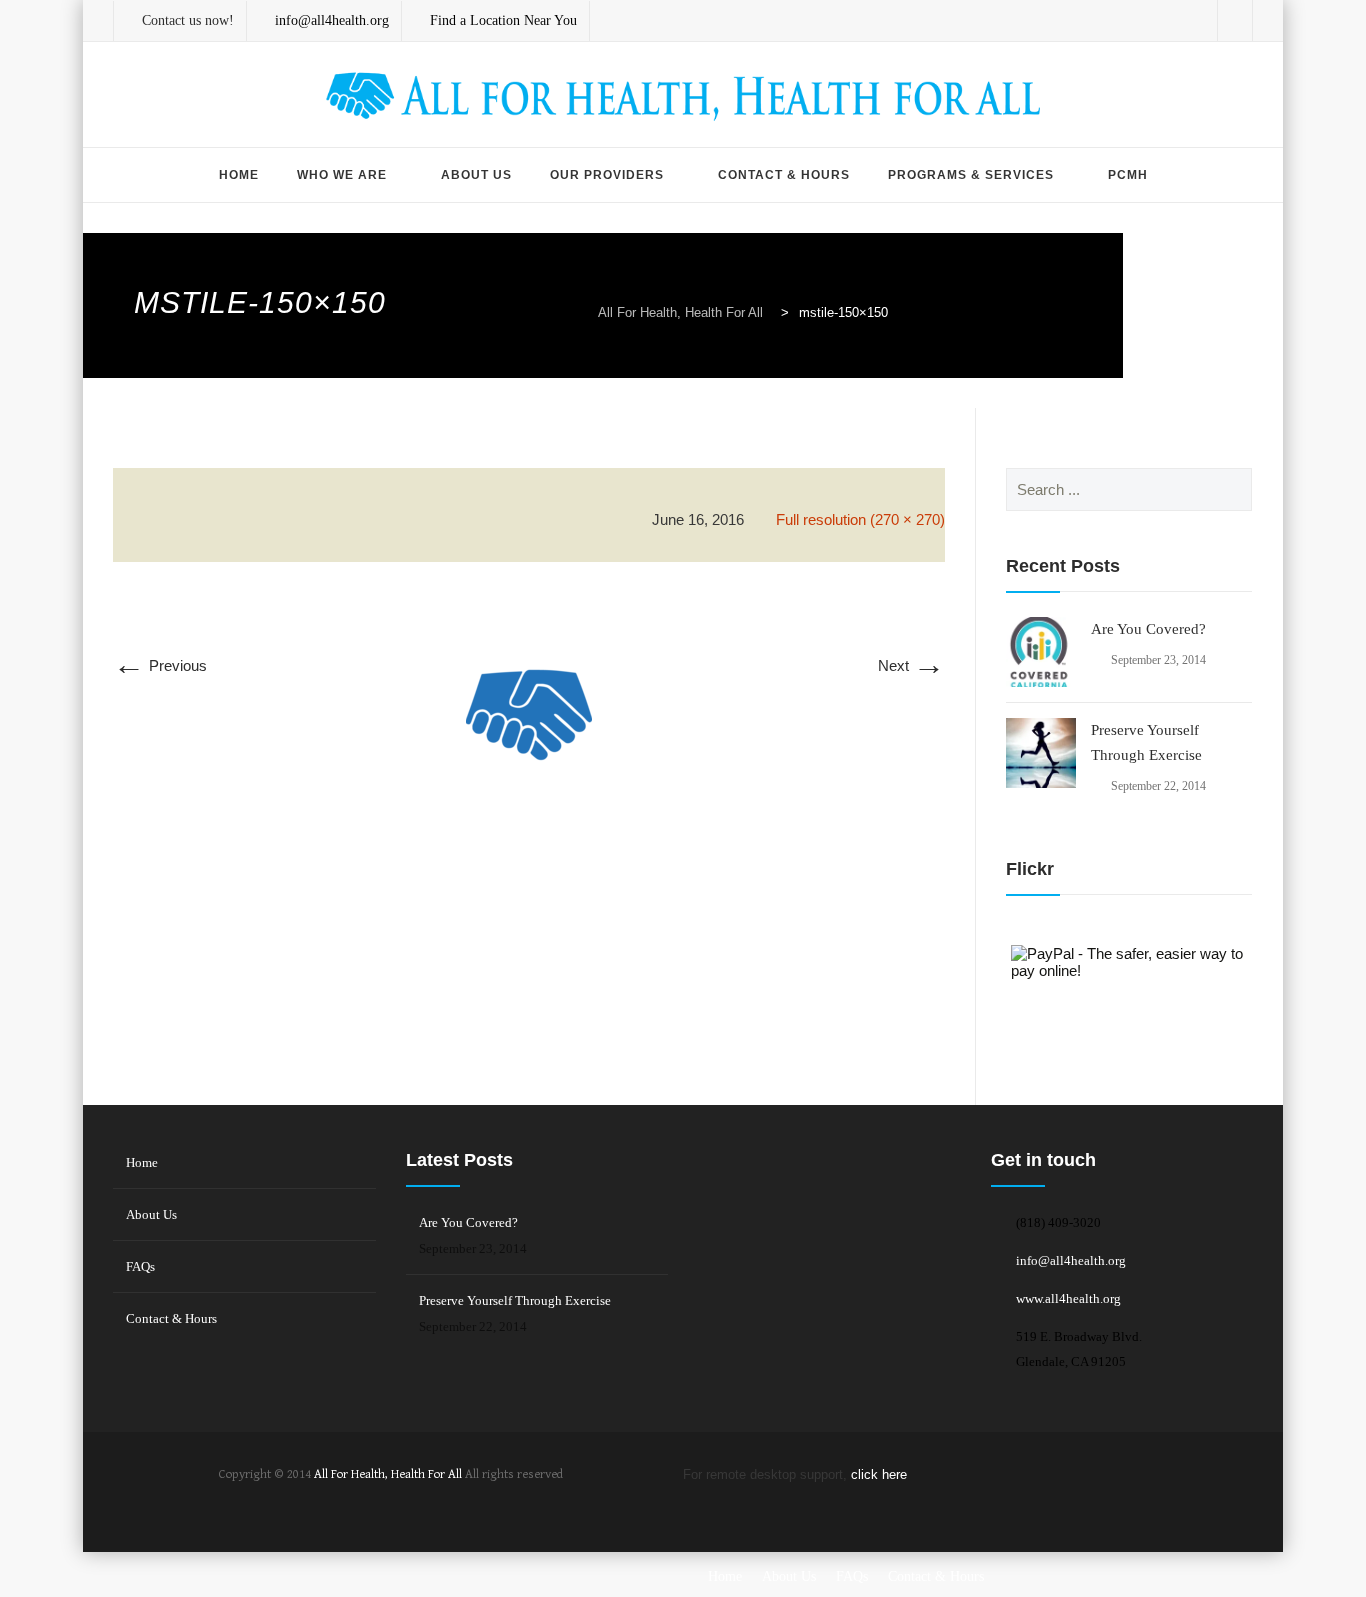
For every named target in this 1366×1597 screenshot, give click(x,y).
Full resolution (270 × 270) (860, 519)
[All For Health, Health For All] (683, 96)
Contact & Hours (784, 175)
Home (239, 175)
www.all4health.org (1068, 1298)
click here (879, 1474)
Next (911, 665)
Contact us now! (188, 20)
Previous (160, 665)
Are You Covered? (1148, 629)
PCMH (1128, 175)
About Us (476, 175)
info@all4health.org (1071, 1260)
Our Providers (607, 175)
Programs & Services (971, 175)
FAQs (140, 1266)
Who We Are (342, 175)
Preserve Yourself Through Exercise (1146, 742)
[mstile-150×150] (529, 735)
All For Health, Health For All (388, 1474)
